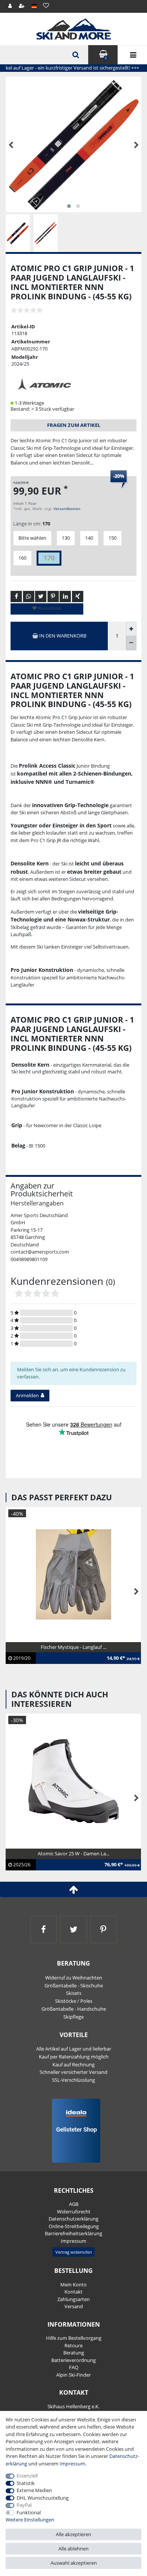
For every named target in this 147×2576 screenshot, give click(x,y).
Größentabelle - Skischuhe (74, 1986)
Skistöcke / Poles (74, 2001)
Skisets (74, 1993)
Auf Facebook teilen (16, 597)
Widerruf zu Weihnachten (74, 1978)
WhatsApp (29, 597)
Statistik (26, 2483)
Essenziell (27, 2476)
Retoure (73, 2345)
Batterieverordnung (73, 2360)
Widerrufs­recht (74, 2212)
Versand (74, 2306)
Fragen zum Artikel (74, 425)
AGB (74, 2204)
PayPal (24, 2505)
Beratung (74, 2353)
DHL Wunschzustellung (43, 2498)
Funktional (29, 2512)
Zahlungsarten (73, 2299)
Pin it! (53, 597)
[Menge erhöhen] (131, 629)
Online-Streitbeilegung (74, 2226)
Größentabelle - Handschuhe (74, 2009)
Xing (78, 597)
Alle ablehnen (73, 2549)
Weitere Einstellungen (30, 2520)
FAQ (74, 2367)
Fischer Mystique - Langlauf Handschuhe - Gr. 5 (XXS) (69, 1651)
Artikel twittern (41, 597)
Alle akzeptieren (73, 2534)
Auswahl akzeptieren (74, 2563)
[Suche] (75, 55)
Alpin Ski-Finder (73, 2375)
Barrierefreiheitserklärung (73, 2233)
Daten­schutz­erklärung (73, 2219)
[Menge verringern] (131, 643)
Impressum (73, 2241)
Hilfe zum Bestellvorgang (74, 2338)
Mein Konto (73, 2285)
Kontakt (73, 2292)
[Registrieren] (22, 6)
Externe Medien (34, 2490)
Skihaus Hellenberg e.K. (73, 2406)
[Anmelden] (10, 6)
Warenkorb (106, 58)
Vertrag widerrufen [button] (74, 2252)
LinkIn (65, 597)
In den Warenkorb (62, 636)
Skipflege (73, 2017)
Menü (132, 55)
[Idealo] (74, 2130)
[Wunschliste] (46, 5)
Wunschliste (49, 608)
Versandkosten (67, 509)
